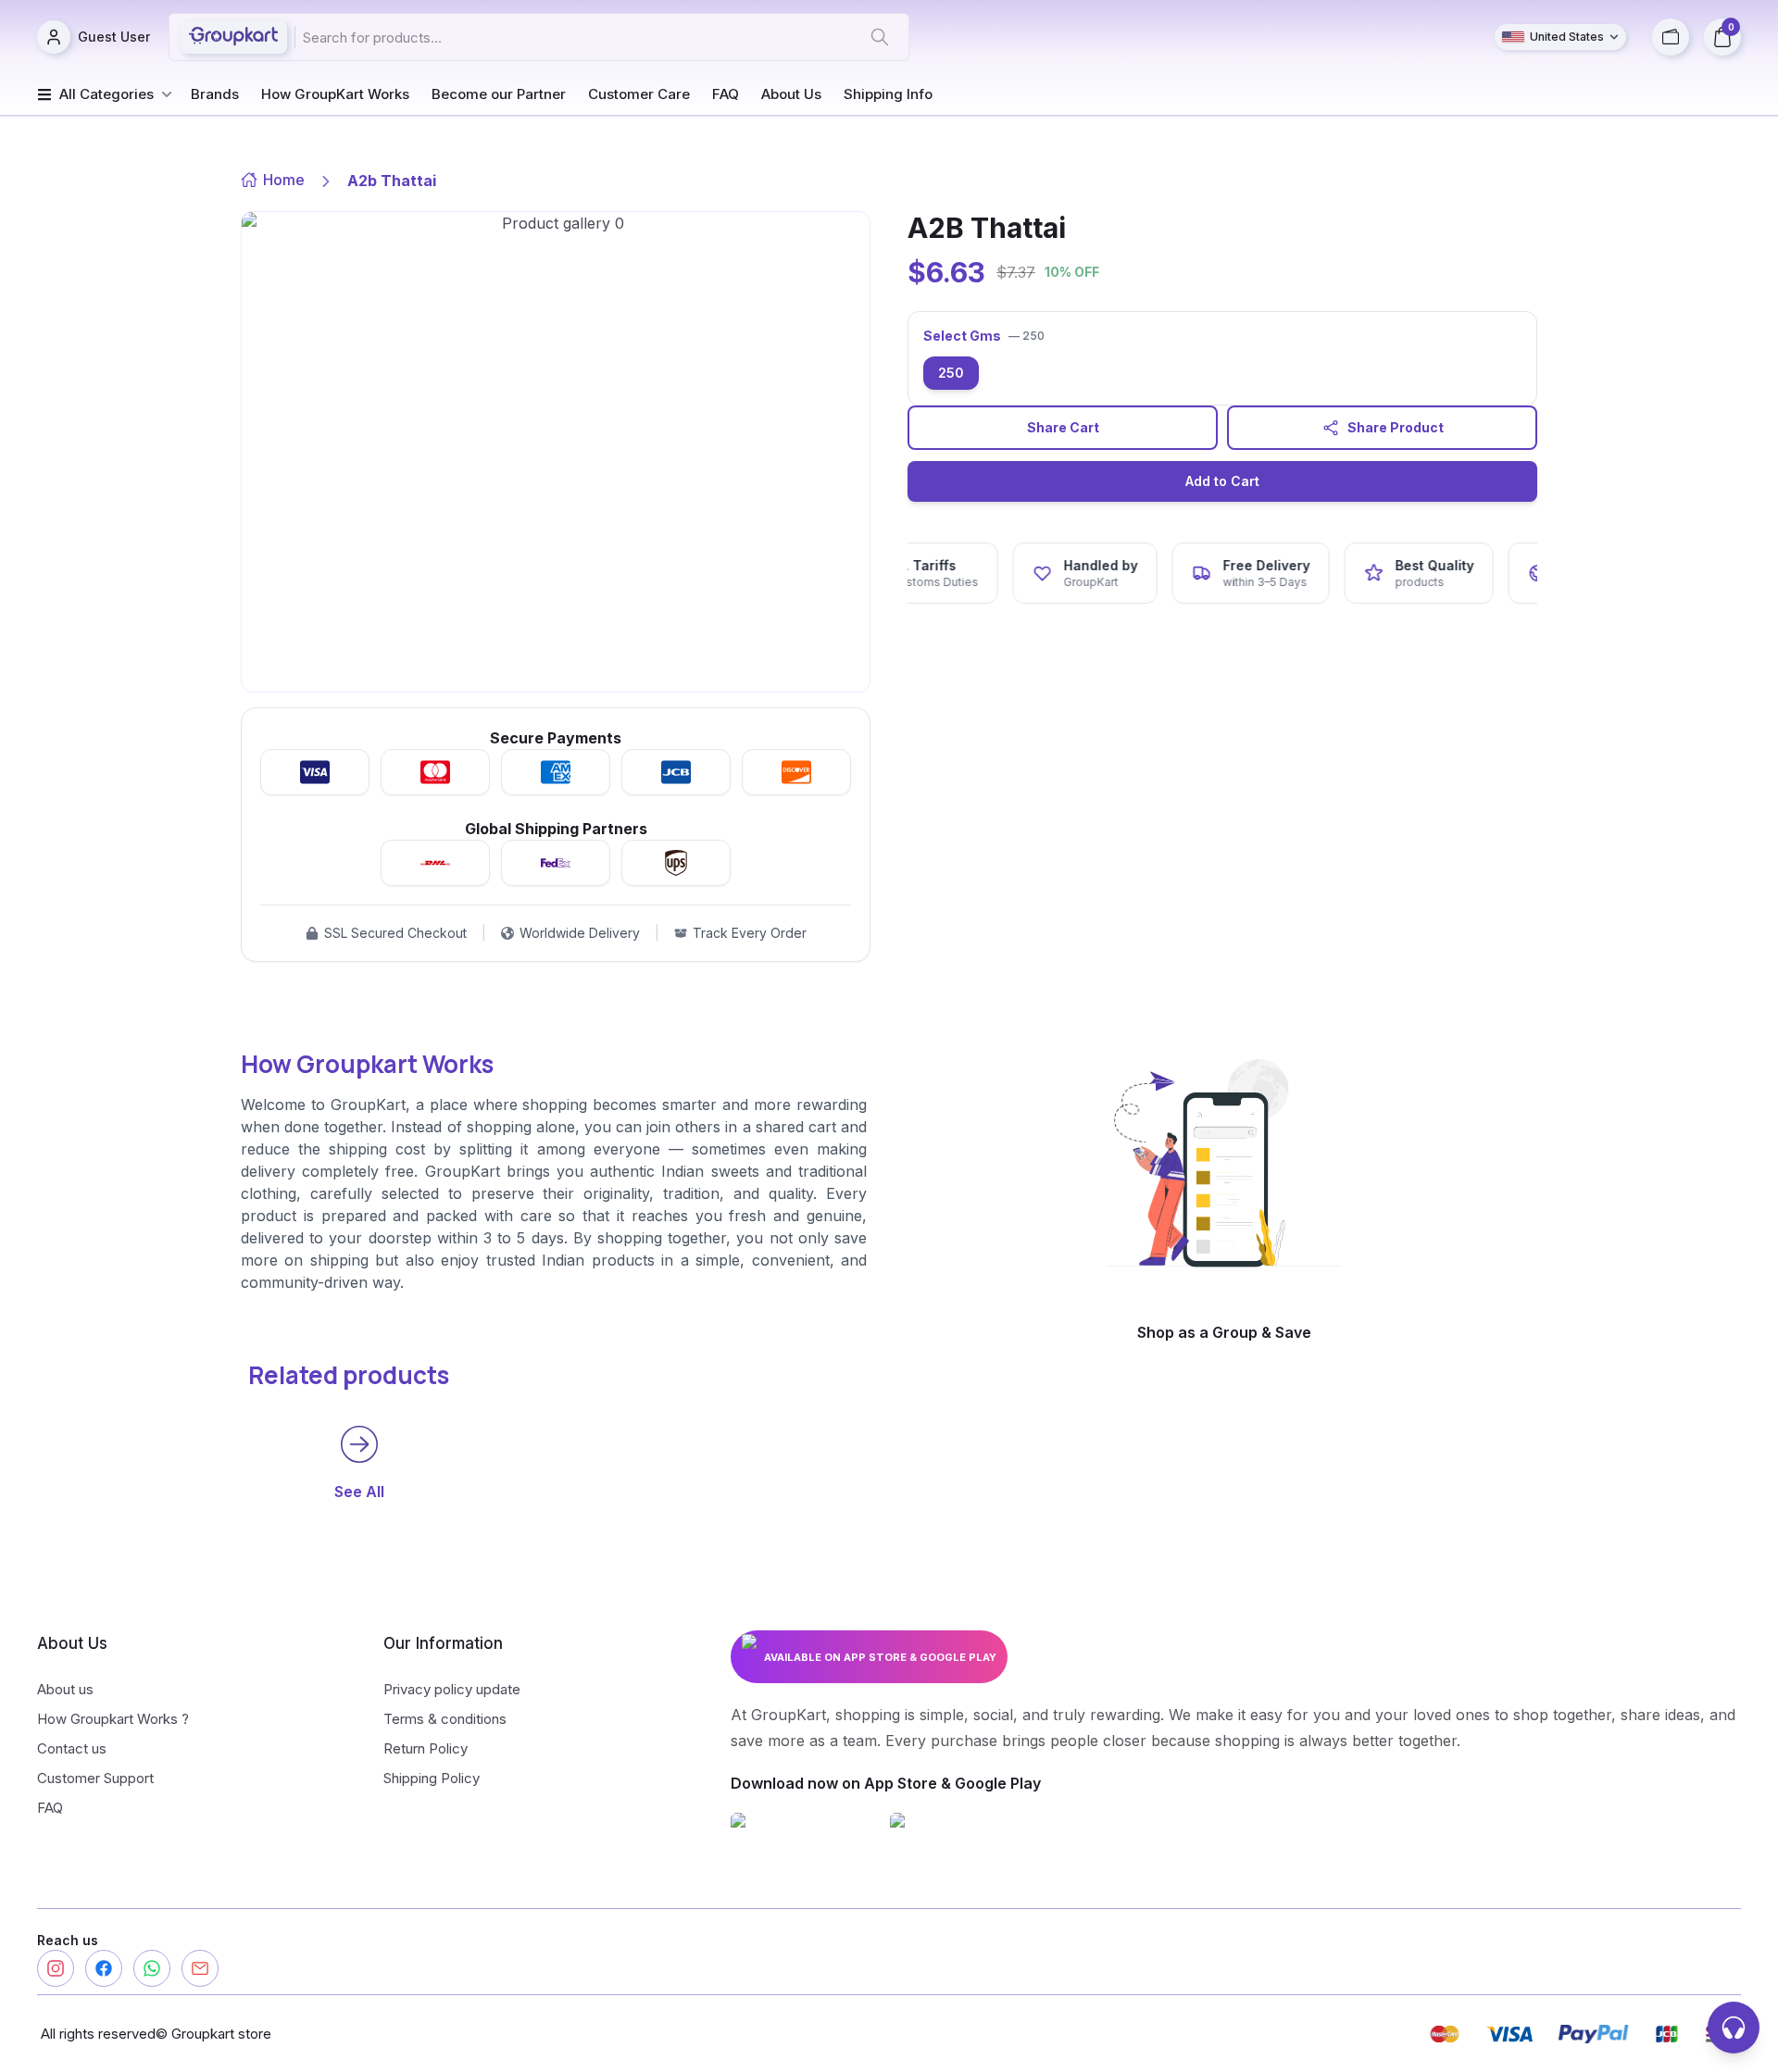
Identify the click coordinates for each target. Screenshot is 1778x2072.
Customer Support (95, 1778)
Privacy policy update (452, 1689)
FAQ (726, 94)
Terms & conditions (445, 1719)
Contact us (72, 1748)
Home (284, 180)
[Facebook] (104, 1968)
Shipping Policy (432, 1778)
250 (951, 373)
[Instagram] (56, 1968)
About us (65, 1689)
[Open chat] (1734, 2028)
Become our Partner (499, 94)
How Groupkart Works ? (113, 1719)
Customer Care (639, 94)
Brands (215, 94)
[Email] (200, 1968)
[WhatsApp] (152, 1968)
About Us (791, 94)
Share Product (1396, 427)
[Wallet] (1671, 37)
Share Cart (1063, 427)
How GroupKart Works (335, 94)
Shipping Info (888, 94)
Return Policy (426, 1748)
